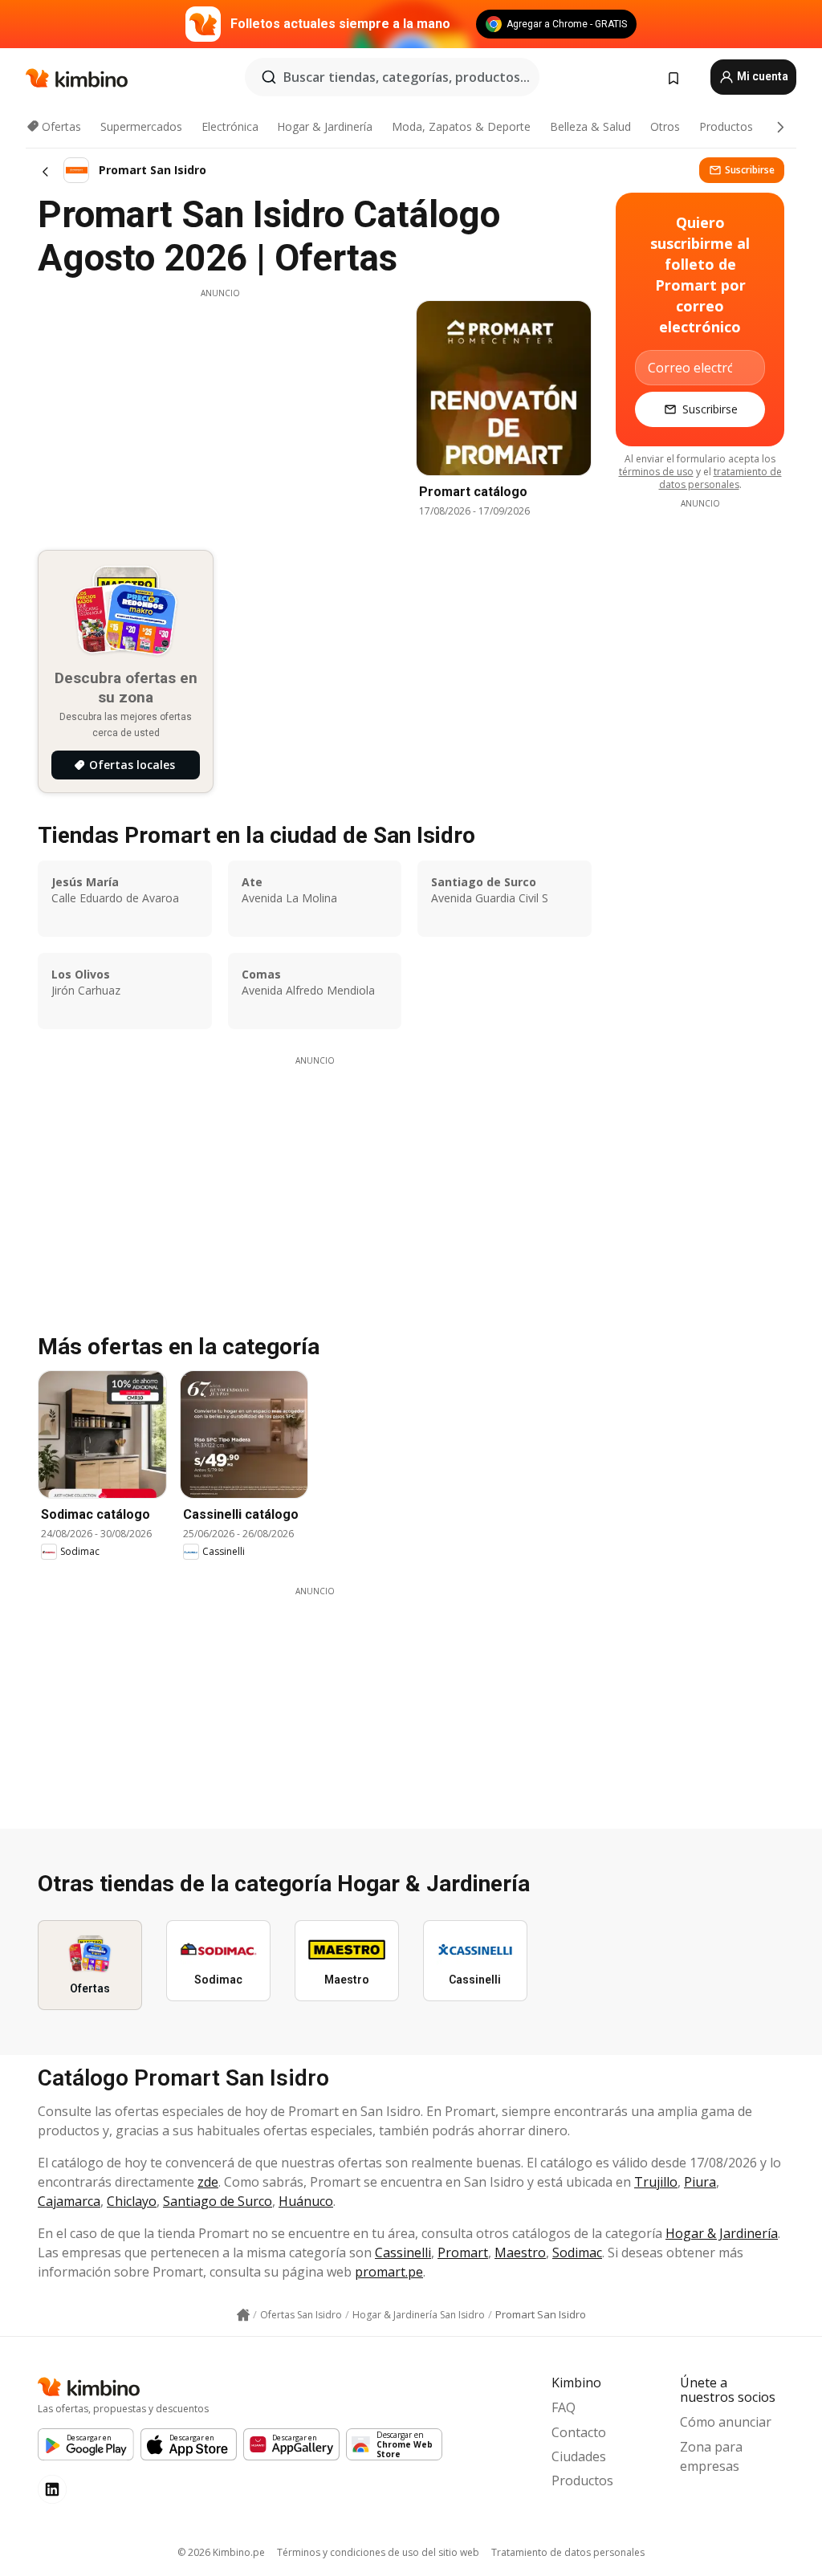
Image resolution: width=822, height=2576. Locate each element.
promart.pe (389, 2272)
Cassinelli (403, 2252)
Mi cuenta (761, 76)
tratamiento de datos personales (720, 478)
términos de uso (656, 472)
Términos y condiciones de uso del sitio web (378, 2552)
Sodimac (577, 2252)
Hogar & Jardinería (325, 126)
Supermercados (141, 126)
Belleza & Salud (590, 126)
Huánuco (306, 2201)
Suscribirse (750, 170)
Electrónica (230, 126)
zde (208, 2182)
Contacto (579, 2432)
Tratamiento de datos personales (568, 2552)
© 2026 (221, 2552)
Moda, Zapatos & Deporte (461, 126)
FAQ (564, 2407)
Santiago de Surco (218, 2201)
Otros (665, 126)
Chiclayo (132, 2201)
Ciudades (579, 2456)
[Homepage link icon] (243, 2315)
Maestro (520, 2252)
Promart (463, 2252)
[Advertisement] (220, 412)
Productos (726, 126)
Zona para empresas (711, 2456)
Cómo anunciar (726, 2422)
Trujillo (656, 2182)
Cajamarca (69, 2201)
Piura (700, 2182)
